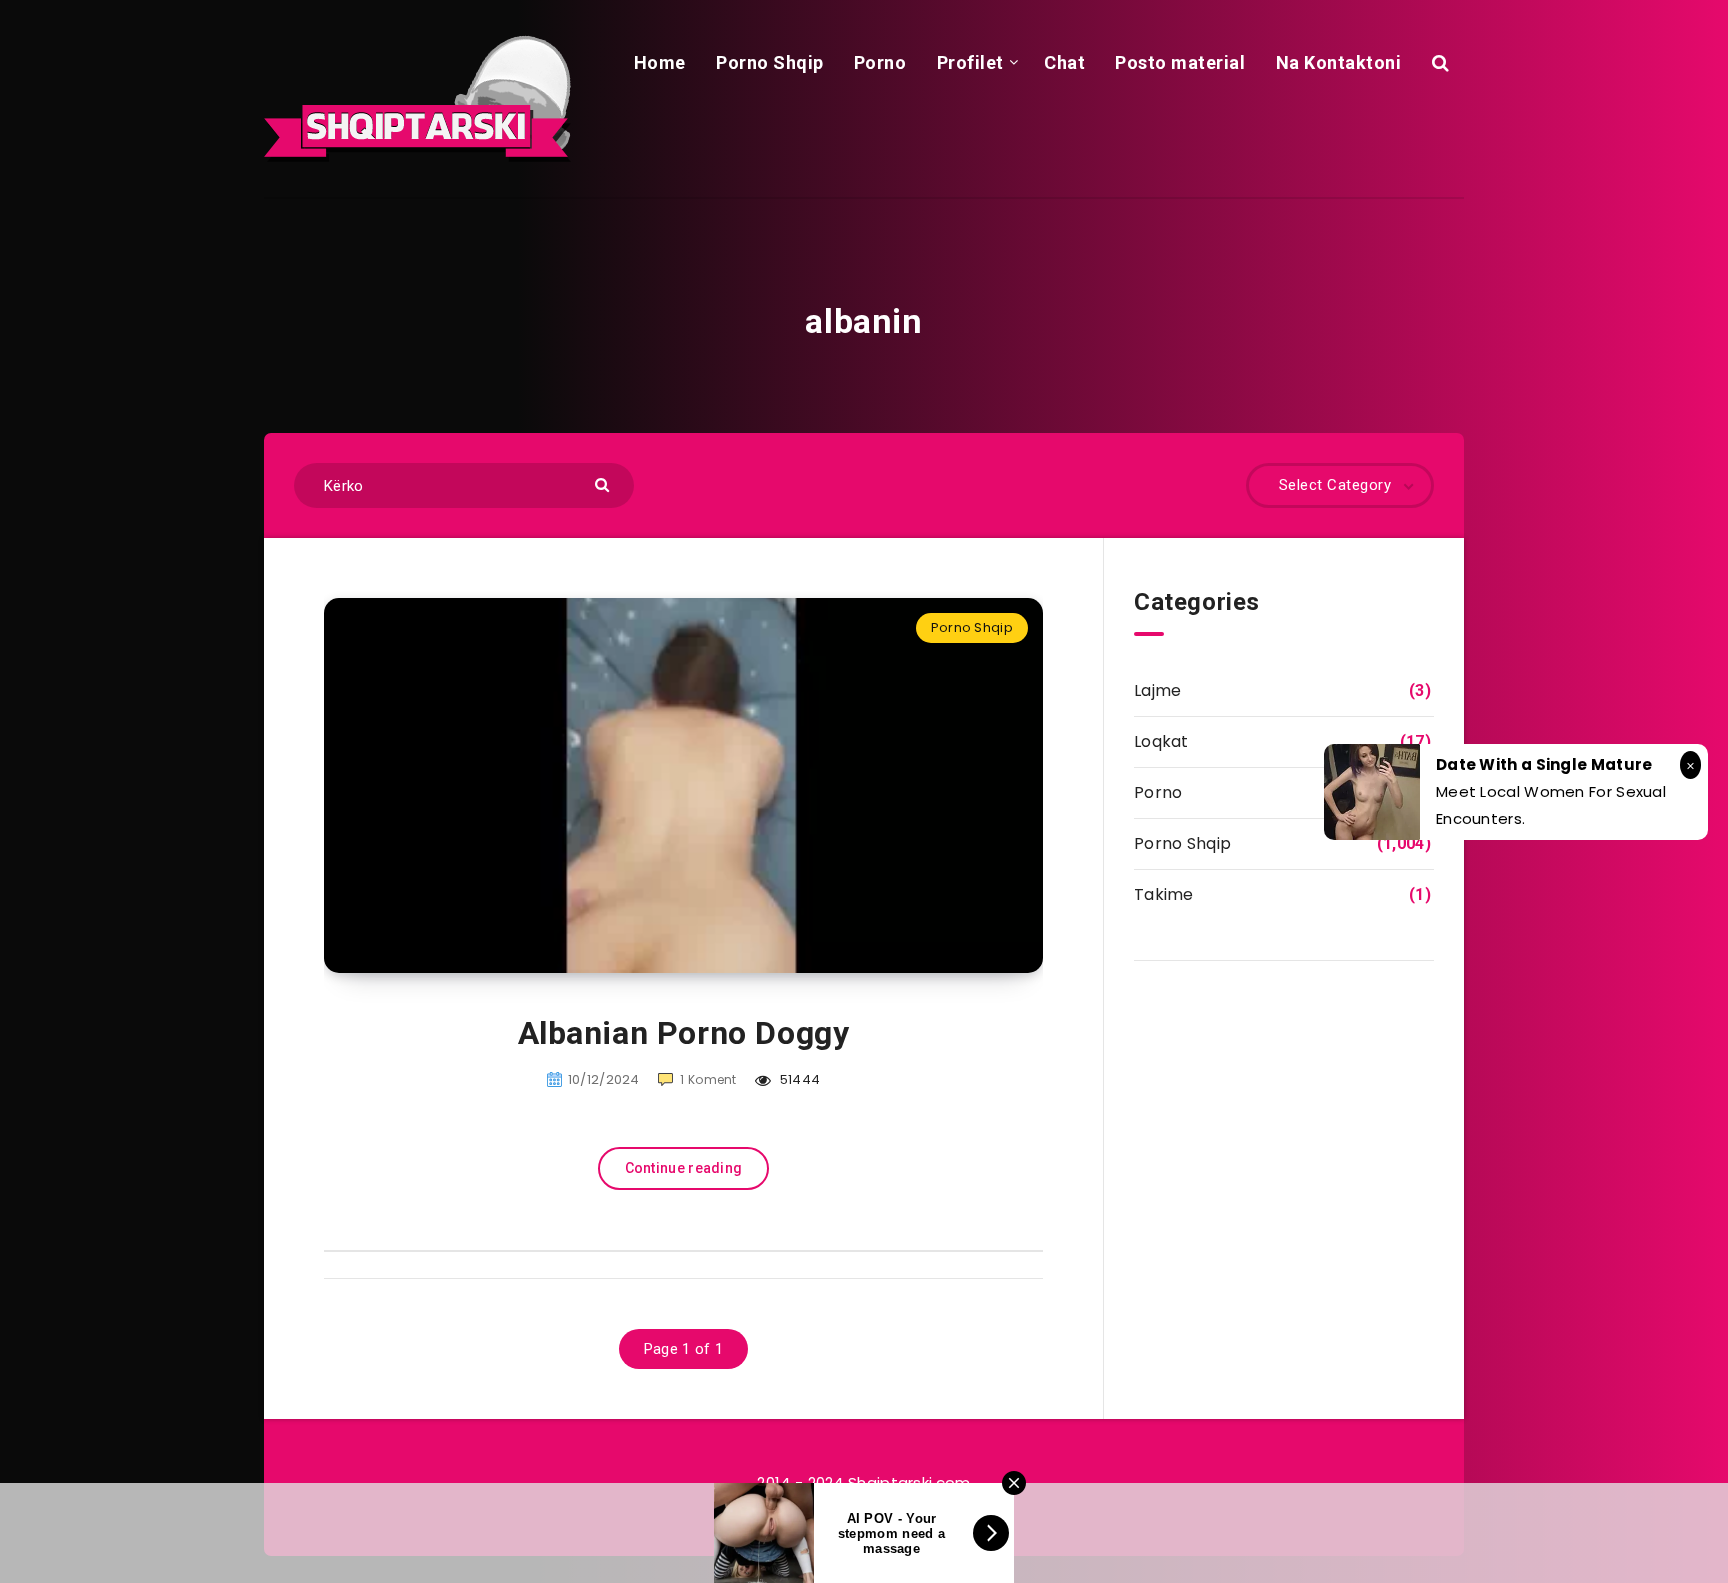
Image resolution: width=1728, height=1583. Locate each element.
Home (660, 62)
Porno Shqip (770, 62)
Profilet (970, 62)
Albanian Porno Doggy (684, 1033)
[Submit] (604, 483)
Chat (1064, 62)
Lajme (1158, 690)
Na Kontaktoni (1339, 62)
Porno (880, 62)
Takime (1164, 894)
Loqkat (1161, 741)
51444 (798, 1079)
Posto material (1180, 62)
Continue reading (684, 1168)
